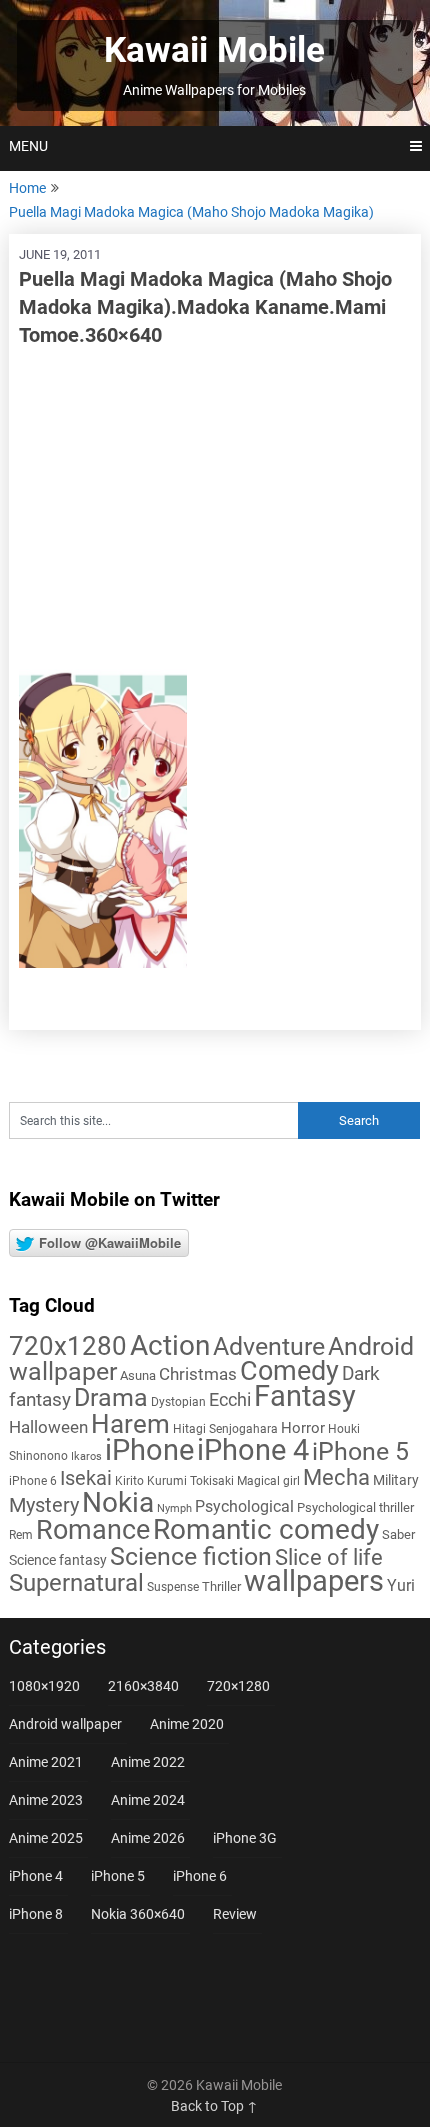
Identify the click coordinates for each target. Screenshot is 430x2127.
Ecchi (230, 1399)
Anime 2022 (148, 1762)
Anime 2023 (46, 1800)
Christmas (198, 1374)
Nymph (174, 1508)
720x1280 (68, 1346)
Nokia (118, 1502)
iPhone (149, 1450)
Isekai (86, 1478)
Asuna (138, 1375)
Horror (303, 1428)
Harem (130, 1423)
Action (170, 1345)
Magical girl (268, 1481)
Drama (111, 1397)
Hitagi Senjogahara (225, 1429)
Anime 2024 (148, 1800)
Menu (28, 146)
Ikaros (86, 1456)
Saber (398, 1534)
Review (235, 1914)
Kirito (129, 1481)
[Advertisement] (215, 509)
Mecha (336, 1477)
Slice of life (329, 1557)
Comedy (289, 1371)
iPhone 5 (360, 1451)
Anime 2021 (46, 1762)
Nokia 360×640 (138, 1914)
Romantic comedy (266, 1529)
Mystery (44, 1505)
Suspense (173, 1587)
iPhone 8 (36, 1914)
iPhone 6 (33, 1481)
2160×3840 (143, 1686)
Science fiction (191, 1556)
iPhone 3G (245, 1838)
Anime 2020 (187, 1724)
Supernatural (76, 1583)
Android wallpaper (65, 1724)
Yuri (401, 1585)
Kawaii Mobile (214, 50)
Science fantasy (58, 1560)
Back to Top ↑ (214, 2106)
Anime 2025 (46, 1838)
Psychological (244, 1506)
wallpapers (314, 1581)
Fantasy (305, 1396)
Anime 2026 (148, 1838)
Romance (93, 1530)
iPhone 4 (253, 1450)
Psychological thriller (355, 1507)
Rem (21, 1535)
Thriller (221, 1586)
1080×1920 (44, 1686)
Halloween (48, 1427)
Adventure (269, 1346)
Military (396, 1480)
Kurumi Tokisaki (190, 1481)
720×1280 (238, 1686)
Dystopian (178, 1402)
